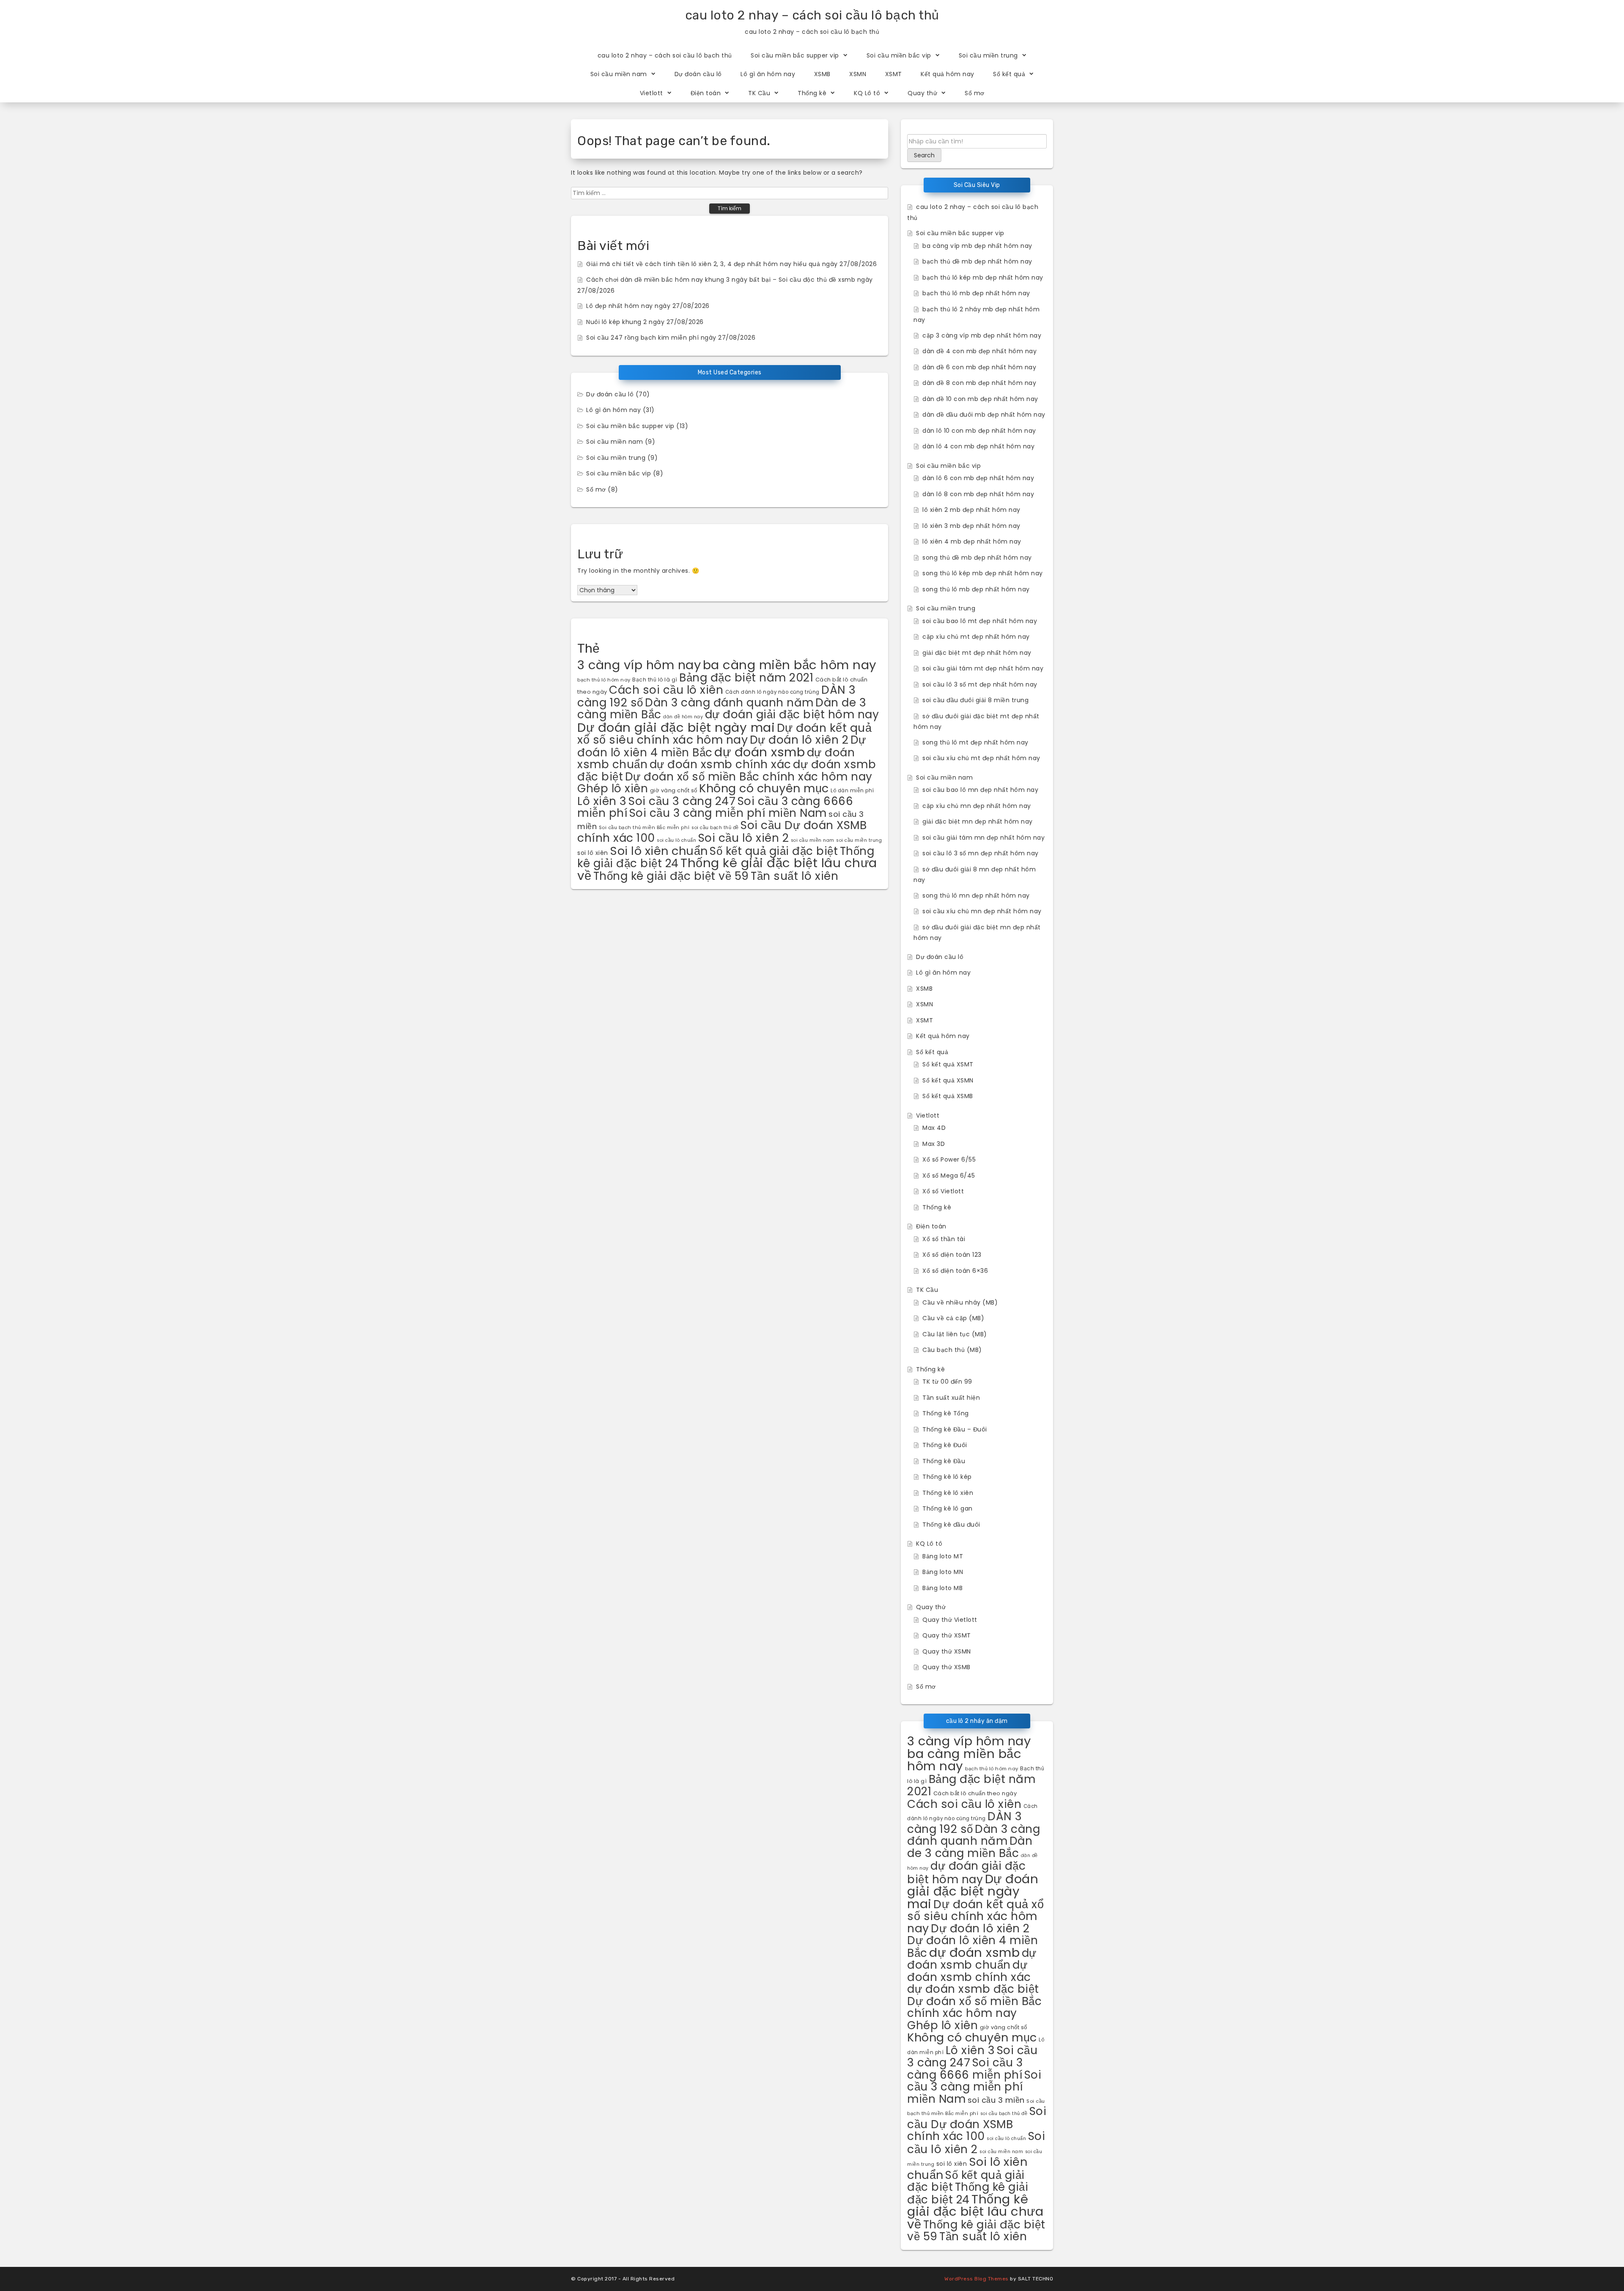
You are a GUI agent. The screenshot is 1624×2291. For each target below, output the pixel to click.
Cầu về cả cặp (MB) (953, 1318)
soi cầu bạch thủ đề (715, 828)
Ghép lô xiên (613, 788)
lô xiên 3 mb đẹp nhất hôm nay (971, 526)
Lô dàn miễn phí (852, 791)
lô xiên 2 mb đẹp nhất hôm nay (971, 510)
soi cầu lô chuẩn (676, 840)
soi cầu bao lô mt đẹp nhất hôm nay (980, 621)
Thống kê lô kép (947, 1477)
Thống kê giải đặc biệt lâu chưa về (975, 2211)
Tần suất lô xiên (794, 876)
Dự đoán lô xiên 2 (799, 740)
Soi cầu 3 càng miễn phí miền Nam (728, 813)
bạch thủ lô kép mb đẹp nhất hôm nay (983, 277)
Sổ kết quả (1009, 74)
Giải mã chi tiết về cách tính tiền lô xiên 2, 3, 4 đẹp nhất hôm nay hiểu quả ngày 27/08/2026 (731, 264)
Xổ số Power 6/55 (949, 1159)
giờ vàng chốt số (674, 790)
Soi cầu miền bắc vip (899, 55)
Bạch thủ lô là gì (655, 680)
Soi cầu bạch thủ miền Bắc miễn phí (644, 827)
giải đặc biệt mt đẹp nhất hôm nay (977, 653)
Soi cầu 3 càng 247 (682, 801)
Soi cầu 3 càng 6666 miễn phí (965, 2069)
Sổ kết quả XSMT (948, 1064)
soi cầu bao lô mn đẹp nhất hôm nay (980, 790)
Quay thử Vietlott (950, 1620)
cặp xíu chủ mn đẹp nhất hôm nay (977, 806)
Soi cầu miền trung (988, 55)
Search (924, 155)
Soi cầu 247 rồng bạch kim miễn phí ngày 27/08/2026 (671, 338)
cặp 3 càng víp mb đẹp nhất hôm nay (982, 335)
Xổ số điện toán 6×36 (955, 1271)
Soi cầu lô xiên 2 (744, 838)
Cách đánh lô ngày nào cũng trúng (772, 692)
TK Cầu (759, 93)
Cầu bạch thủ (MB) (952, 1350)
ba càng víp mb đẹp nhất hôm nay (977, 246)
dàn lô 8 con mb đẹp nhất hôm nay (978, 494)
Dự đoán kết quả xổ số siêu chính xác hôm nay (724, 734)
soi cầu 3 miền (996, 2100)
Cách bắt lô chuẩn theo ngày (975, 1793)
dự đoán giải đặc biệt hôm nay (792, 714)
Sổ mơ (975, 93)
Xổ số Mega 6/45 (949, 1176)
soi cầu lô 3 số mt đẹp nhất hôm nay (980, 684)
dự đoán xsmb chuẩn (972, 1959)
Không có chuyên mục (764, 788)
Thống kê (812, 93)
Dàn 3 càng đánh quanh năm (729, 703)
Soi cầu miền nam (619, 74)
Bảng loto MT (943, 1556)
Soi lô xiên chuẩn (659, 851)
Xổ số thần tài (944, 1239)
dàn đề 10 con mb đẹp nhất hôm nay (980, 399)
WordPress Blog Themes (977, 2279)
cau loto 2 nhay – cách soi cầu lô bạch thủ (812, 15)
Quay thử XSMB (946, 1667)
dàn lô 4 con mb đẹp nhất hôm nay (978, 446)
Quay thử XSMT (947, 1635)
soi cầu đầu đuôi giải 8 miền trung (975, 700)
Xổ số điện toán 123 (952, 1255)
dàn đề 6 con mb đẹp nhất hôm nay (979, 367)
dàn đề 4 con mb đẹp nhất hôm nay (979, 351)
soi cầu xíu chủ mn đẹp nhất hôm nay (982, 911)
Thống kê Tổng (946, 1413)
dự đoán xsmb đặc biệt (973, 1989)
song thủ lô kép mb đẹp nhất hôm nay (983, 573)
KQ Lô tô (867, 93)
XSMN (858, 74)
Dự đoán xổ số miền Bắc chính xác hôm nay (749, 777)
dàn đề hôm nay (683, 717)
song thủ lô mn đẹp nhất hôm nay (976, 896)
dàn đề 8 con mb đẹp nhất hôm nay (979, 383)
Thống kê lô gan (948, 1508)
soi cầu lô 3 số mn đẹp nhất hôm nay (981, 853)
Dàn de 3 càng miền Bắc (970, 1847)
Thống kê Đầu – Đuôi (955, 1429)
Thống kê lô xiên (948, 1493)
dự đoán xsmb (760, 752)
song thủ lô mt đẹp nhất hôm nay (975, 742)
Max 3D (934, 1144)
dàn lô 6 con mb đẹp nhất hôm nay (978, 478)
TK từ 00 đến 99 (947, 1382)
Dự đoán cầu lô (698, 74)
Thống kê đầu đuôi (951, 1525)
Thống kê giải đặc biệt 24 (968, 2193)
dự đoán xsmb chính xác (720, 764)
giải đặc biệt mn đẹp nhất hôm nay (978, 821)
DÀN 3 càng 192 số (965, 1823)
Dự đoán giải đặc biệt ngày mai (676, 727)
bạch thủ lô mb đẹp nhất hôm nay (976, 293)
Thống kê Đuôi (945, 1445)
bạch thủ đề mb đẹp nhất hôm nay (977, 261)
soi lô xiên (593, 853)
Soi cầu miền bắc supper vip (795, 55)
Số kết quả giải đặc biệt (774, 851)
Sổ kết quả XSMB (948, 1096)
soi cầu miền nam (813, 840)
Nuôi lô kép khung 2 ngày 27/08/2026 (645, 322)
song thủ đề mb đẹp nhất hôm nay (977, 558)
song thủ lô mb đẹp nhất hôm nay (976, 589)
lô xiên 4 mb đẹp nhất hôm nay (972, 541)
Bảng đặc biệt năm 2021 (746, 677)
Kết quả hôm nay (948, 74)
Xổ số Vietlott (943, 1191)
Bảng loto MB (942, 1588)
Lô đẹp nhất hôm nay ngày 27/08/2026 (648, 306)
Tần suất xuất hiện (951, 1398)
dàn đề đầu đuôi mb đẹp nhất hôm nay (984, 415)
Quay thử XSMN (947, 1651)
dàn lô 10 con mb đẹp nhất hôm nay (979, 431)
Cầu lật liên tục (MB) (955, 1334)
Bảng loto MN (943, 1572)
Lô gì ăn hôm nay (768, 74)
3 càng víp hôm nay (639, 665)
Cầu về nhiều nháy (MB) (960, 1302)
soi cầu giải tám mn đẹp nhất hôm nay (983, 838)
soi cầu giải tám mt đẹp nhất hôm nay (983, 668)
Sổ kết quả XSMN (948, 1080)
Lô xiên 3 (602, 801)
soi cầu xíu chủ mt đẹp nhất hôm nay (981, 758)
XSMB (822, 74)
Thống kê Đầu (944, 1461)
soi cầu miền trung (859, 840)
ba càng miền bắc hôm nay (790, 665)
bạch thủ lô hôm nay (604, 680)
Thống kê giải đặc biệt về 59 (671, 876)
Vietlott (652, 93)
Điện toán (706, 93)
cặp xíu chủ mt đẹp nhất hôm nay (976, 637)
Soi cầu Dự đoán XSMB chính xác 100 (977, 2123)
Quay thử (922, 93)
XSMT (894, 74)
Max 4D (934, 1128)
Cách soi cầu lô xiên (666, 690)
